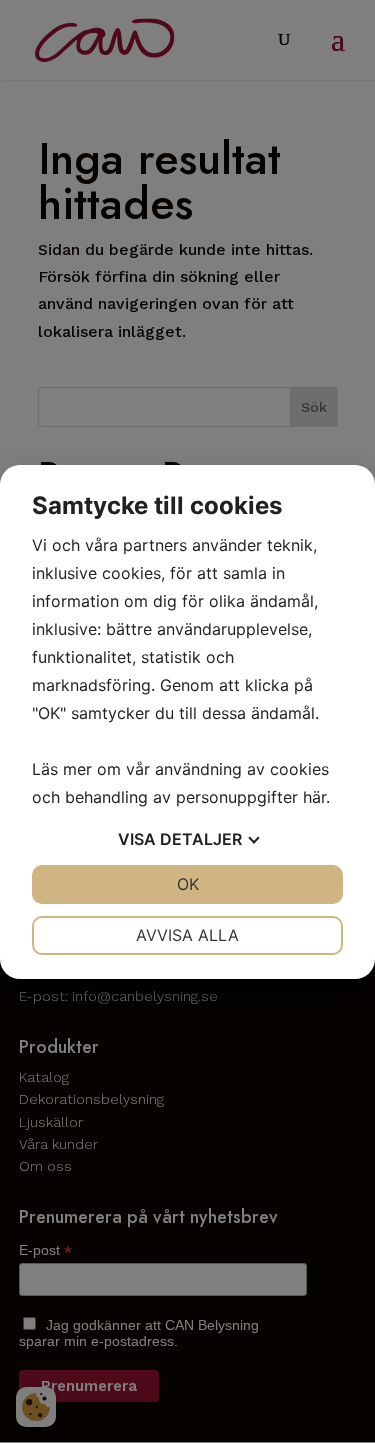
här (314, 797)
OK (188, 884)
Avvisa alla (187, 935)
